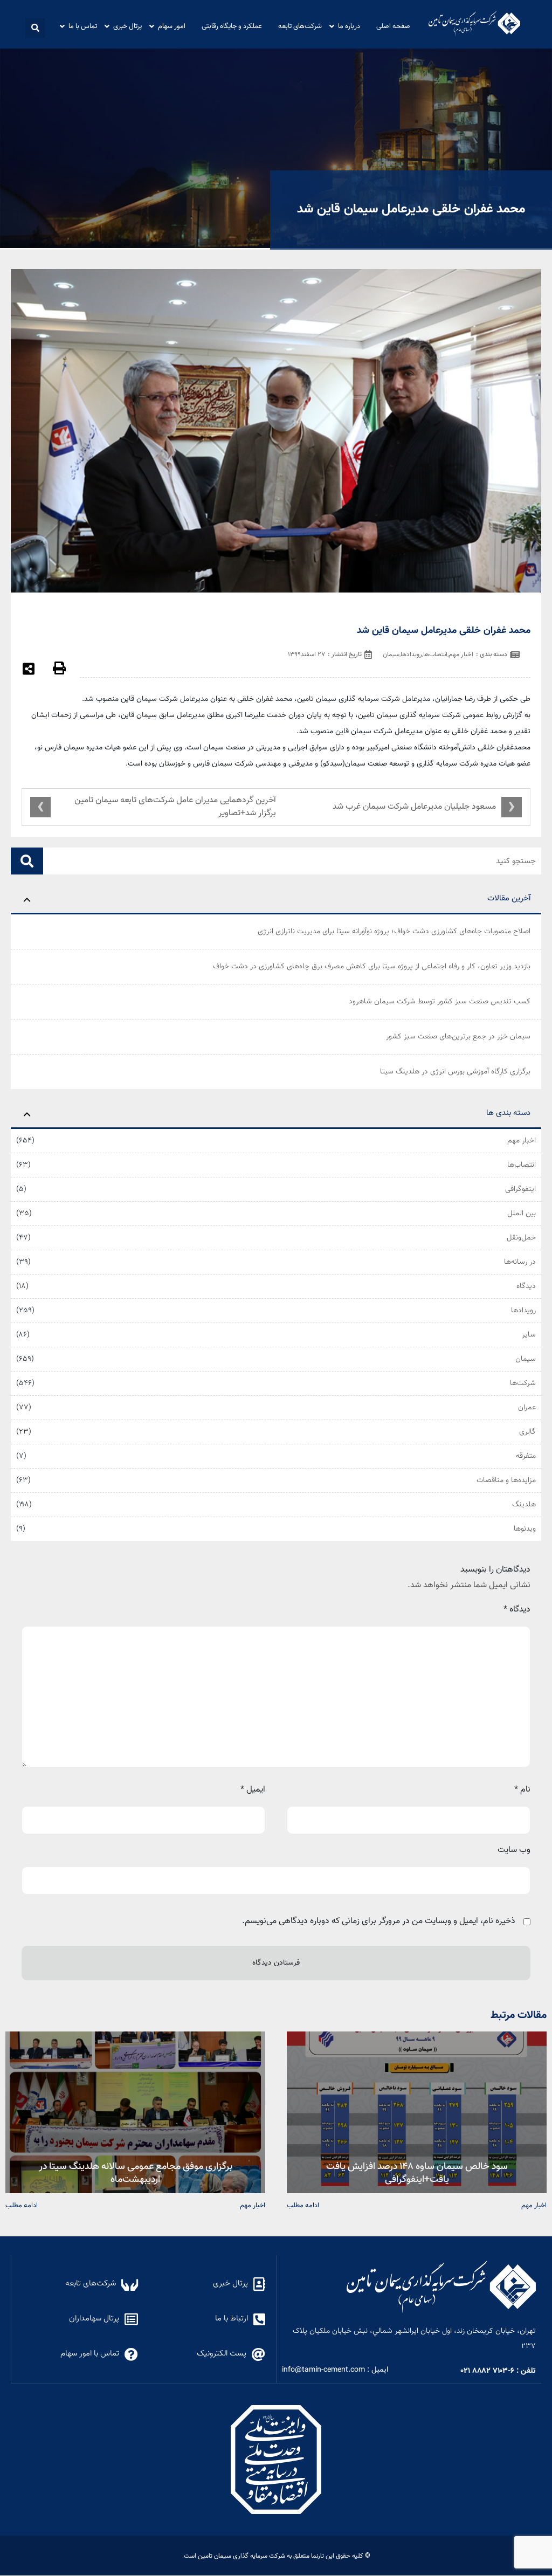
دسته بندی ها (508, 1113)
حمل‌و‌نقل (521, 1238)
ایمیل (253, 1790)
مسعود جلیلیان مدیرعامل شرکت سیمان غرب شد (414, 807)
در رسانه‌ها (520, 1262)
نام (522, 1790)
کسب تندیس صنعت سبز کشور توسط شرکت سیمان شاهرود (440, 1002)
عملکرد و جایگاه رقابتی (232, 26)
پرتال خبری (127, 26)
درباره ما (349, 26)
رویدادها (523, 1311)
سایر (529, 1335)
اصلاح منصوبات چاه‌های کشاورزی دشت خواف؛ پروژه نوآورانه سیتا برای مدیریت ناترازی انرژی (394, 932)
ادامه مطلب (303, 2205)
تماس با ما (83, 26)
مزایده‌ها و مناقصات (506, 1480)
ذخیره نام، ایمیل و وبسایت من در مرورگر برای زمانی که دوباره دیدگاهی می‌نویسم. (379, 1921)
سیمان (526, 1359)
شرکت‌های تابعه (300, 26)
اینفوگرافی (520, 1189)
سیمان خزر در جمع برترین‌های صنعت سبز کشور (458, 1037)
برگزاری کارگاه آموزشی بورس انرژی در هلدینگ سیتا (455, 1072)
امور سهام (172, 26)
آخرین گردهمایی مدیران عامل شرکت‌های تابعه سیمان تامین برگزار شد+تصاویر (175, 807)
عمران (527, 1408)
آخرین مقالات (509, 898)
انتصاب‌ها (522, 1165)
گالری (527, 1432)
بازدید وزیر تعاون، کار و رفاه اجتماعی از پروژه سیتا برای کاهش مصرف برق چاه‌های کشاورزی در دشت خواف (372, 967)
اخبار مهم (522, 1141)
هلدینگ (524, 1505)
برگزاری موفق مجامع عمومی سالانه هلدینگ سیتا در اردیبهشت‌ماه (136, 2172)
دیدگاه (526, 1286)
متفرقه (526, 1456)
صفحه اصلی (393, 26)
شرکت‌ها (523, 1383)
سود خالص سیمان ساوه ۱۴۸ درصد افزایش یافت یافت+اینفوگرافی (417, 2172)
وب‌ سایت (514, 1850)
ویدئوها (525, 1529)
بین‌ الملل (522, 1214)
